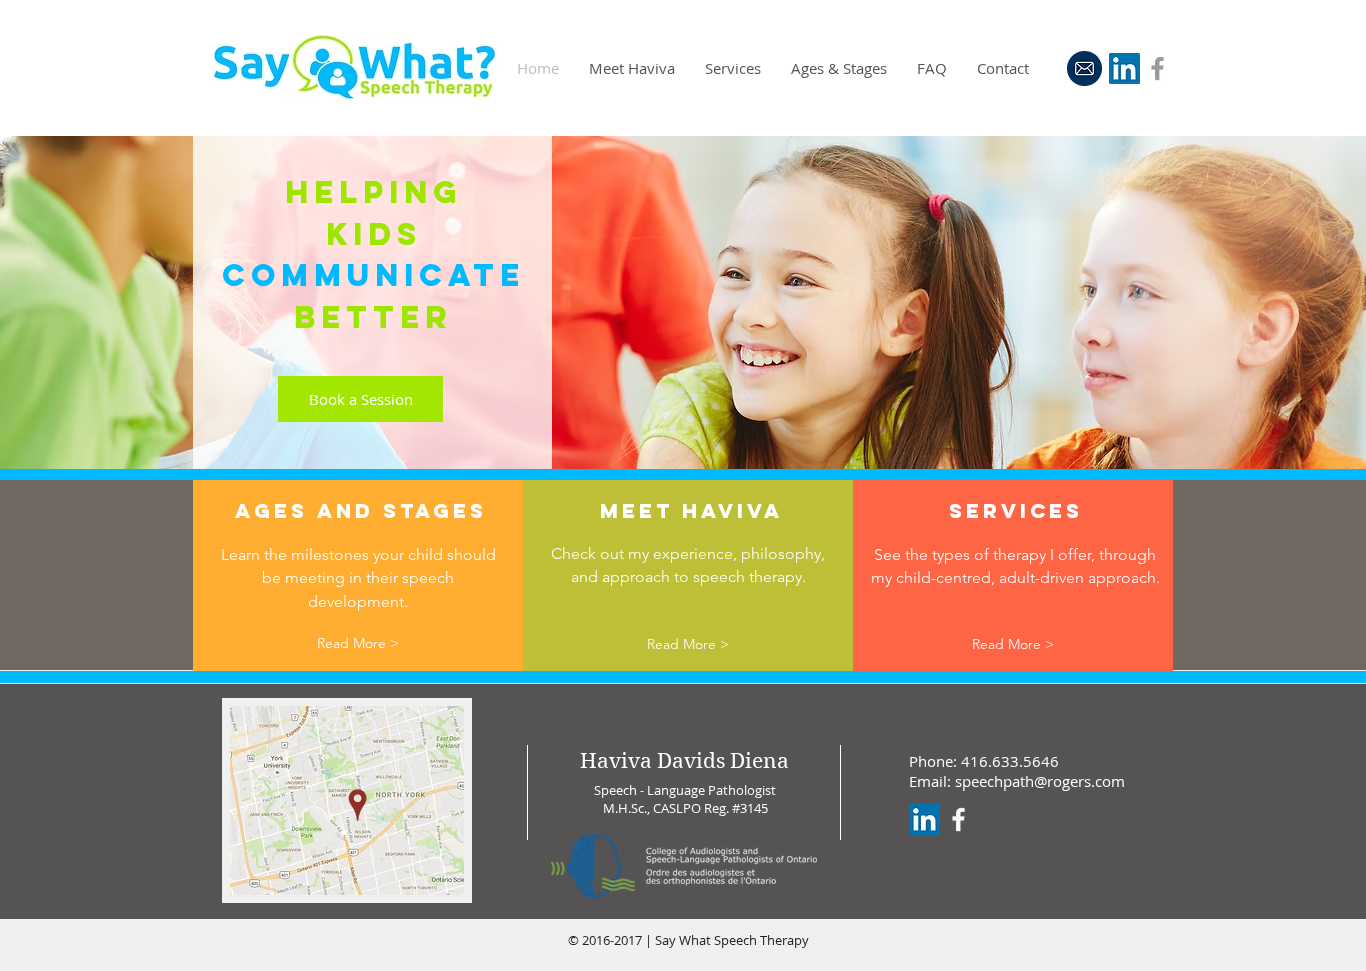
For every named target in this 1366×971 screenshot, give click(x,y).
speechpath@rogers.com (1040, 781)
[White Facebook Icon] (958, 819)
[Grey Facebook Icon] (1157, 68)
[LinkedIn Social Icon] (1124, 68)
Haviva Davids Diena (684, 761)
